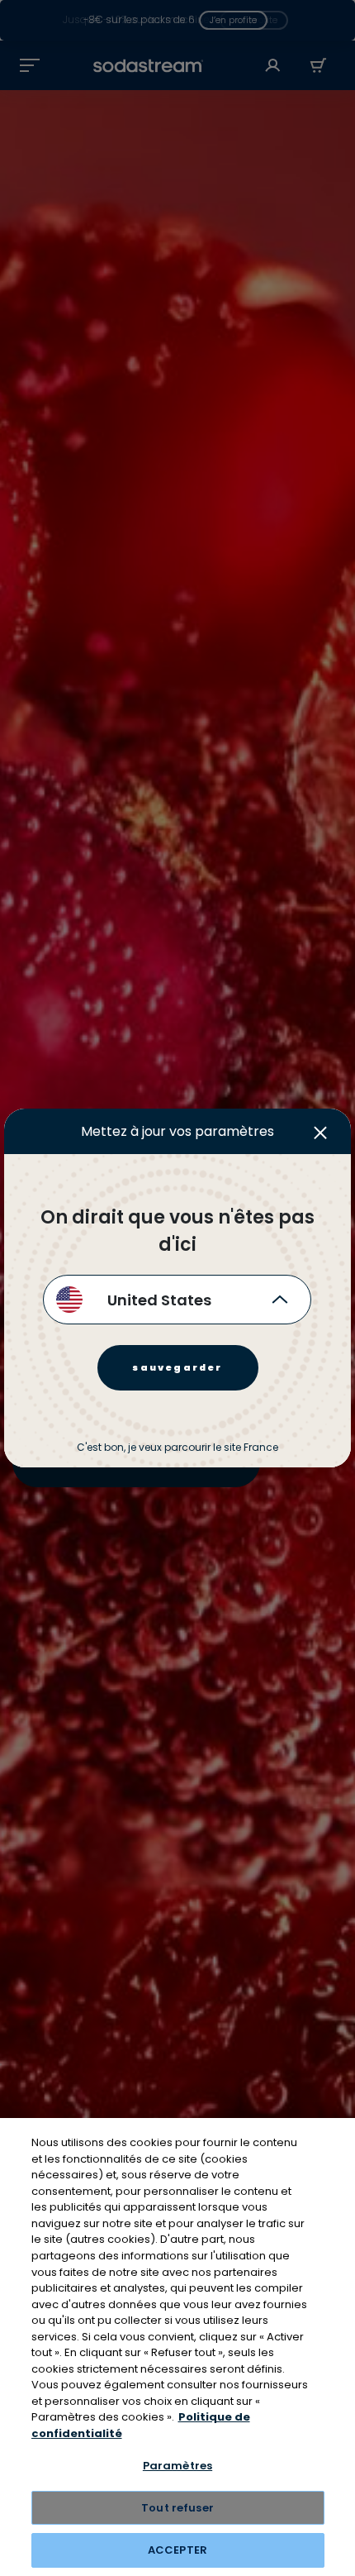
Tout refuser (177, 2508)
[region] (177, 2347)
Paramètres (177, 2466)
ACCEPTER (177, 2550)
